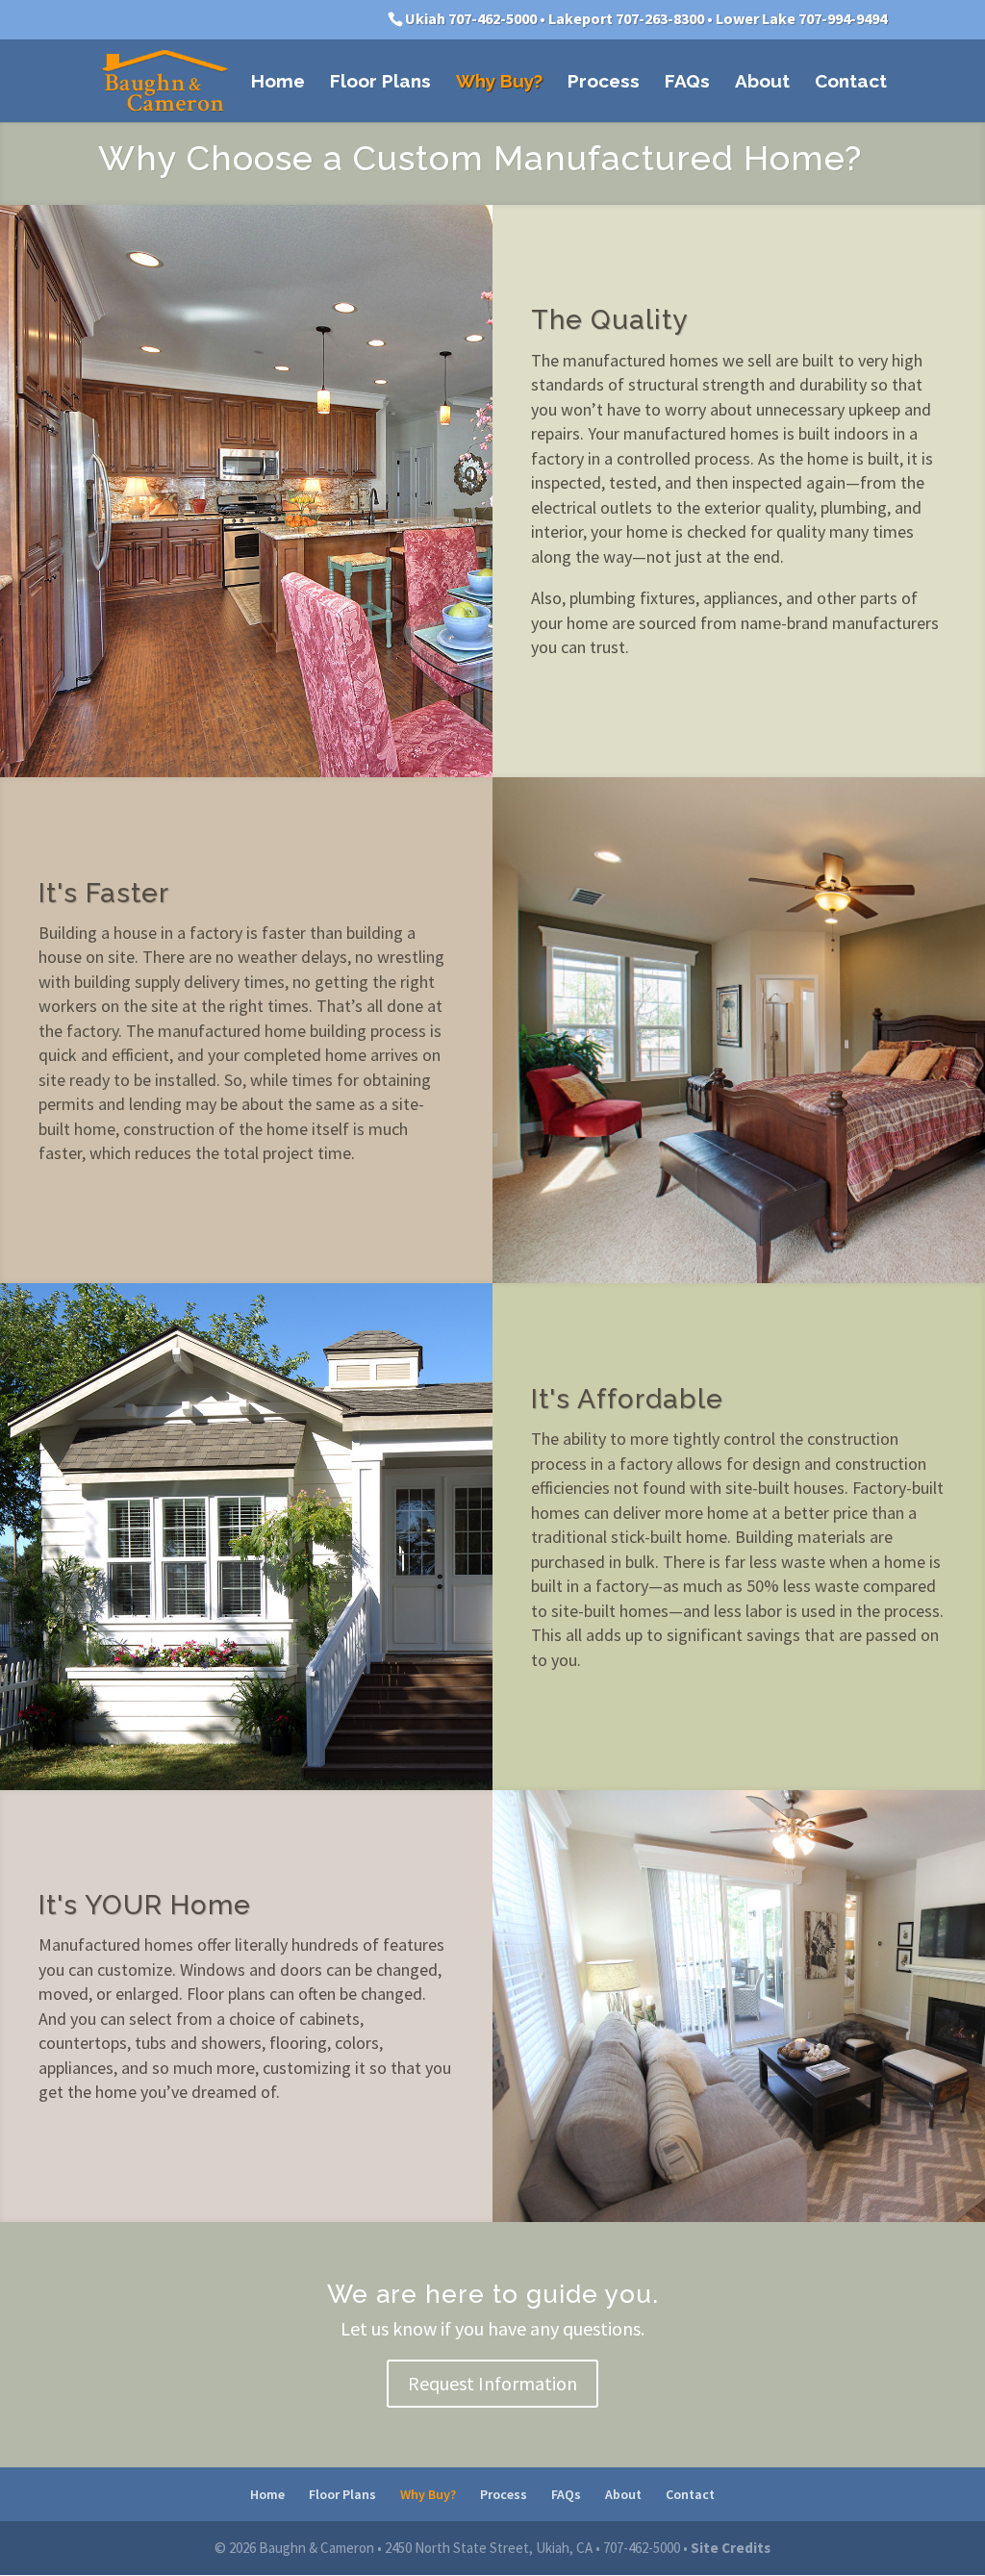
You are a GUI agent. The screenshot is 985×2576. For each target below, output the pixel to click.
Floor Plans (380, 83)
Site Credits (731, 2548)
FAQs (687, 83)
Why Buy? (499, 83)
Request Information (492, 2383)
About (762, 83)
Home (278, 83)
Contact (851, 83)
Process (604, 83)
